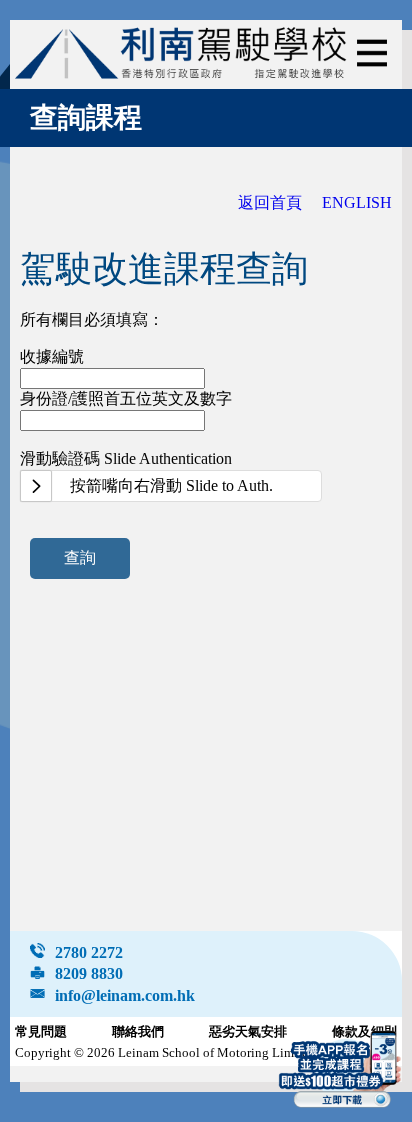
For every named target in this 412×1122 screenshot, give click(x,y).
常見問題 (41, 1032)
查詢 (80, 557)
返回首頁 (270, 202)
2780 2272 (89, 952)
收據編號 (52, 356)
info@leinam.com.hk (125, 995)
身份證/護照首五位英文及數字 (126, 398)
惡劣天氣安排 (248, 1032)
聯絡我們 (138, 1032)
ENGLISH (357, 202)
